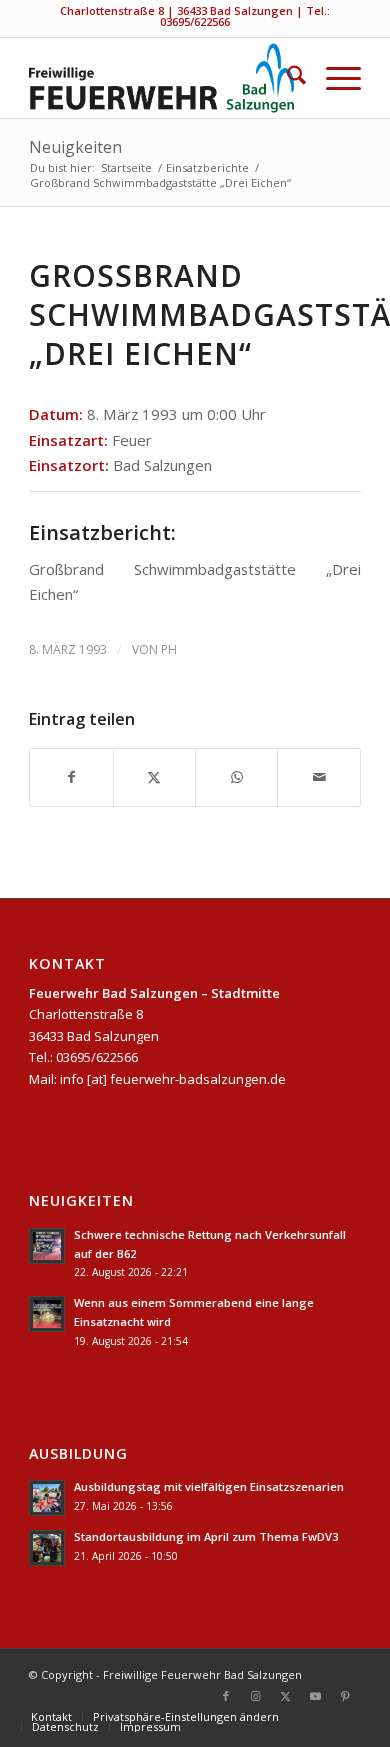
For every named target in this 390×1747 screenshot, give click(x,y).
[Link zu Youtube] (316, 1696)
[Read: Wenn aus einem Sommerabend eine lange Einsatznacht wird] (47, 1314)
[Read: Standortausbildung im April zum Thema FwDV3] (47, 1548)
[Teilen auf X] (154, 777)
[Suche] (286, 78)
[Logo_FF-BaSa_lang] (161, 78)
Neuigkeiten (75, 147)
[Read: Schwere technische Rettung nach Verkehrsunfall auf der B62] (47, 1246)
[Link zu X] (286, 1696)
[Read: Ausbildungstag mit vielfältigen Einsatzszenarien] (47, 1498)
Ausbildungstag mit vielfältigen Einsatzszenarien (209, 1486)
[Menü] (333, 78)
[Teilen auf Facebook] (71, 777)
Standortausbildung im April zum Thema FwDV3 (206, 1536)
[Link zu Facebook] (226, 1696)
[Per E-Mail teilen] (318, 777)
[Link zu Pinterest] (346, 1696)
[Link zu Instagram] (256, 1696)
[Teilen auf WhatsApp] (236, 777)
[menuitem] (286, 78)
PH (169, 649)
